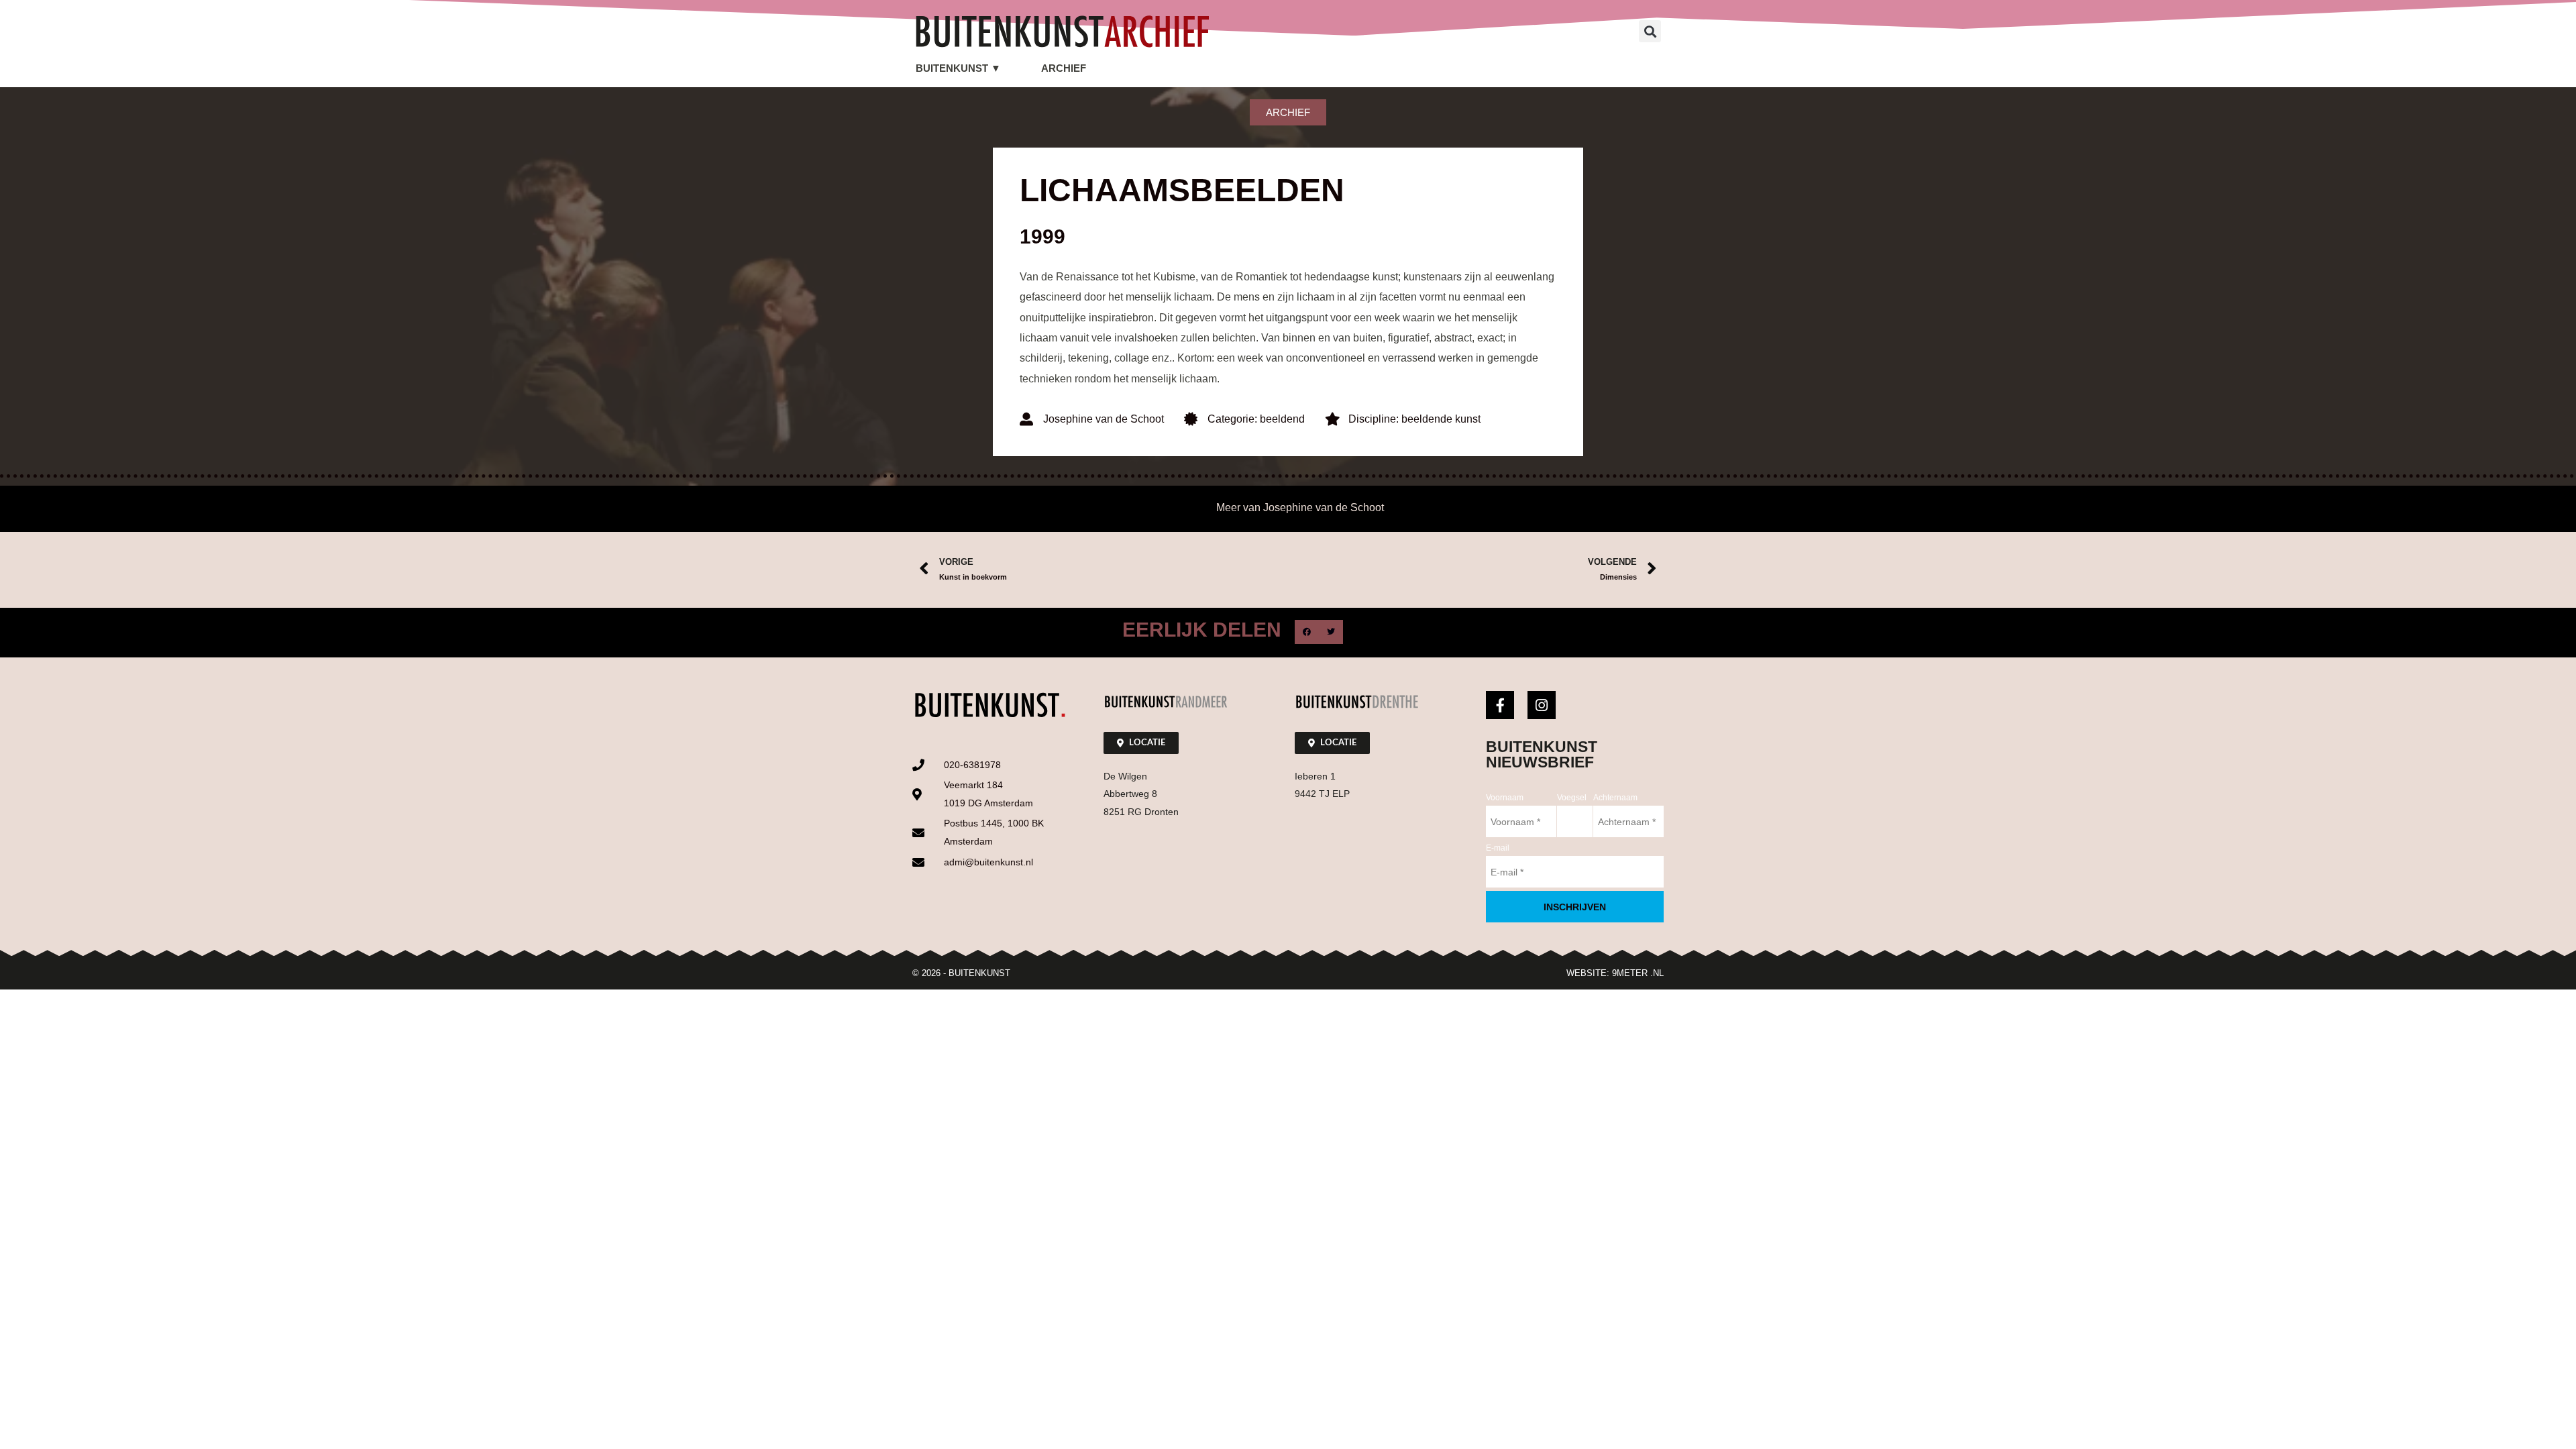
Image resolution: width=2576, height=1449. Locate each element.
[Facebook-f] (1500, 705)
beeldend (1282, 419)
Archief (1064, 68)
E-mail (1498, 848)
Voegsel (1572, 798)
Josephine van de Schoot (1104, 419)
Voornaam (1505, 798)
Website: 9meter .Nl (1615, 973)
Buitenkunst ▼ (958, 68)
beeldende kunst (1441, 419)
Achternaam (1615, 798)
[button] (1650, 31)
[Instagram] (1542, 705)
